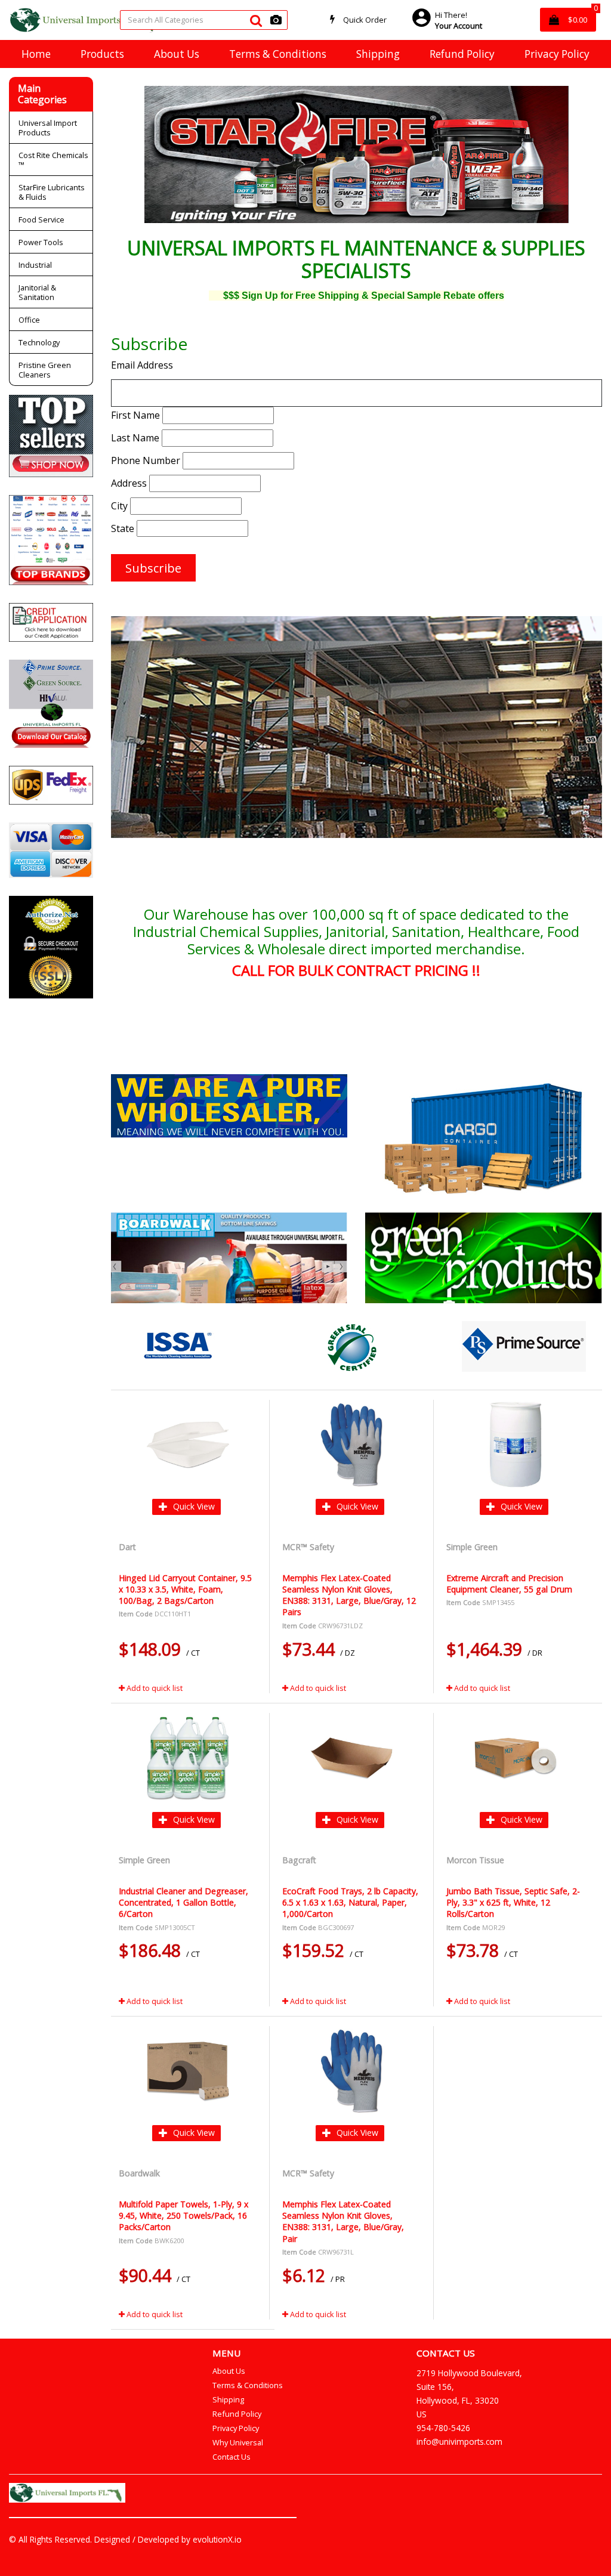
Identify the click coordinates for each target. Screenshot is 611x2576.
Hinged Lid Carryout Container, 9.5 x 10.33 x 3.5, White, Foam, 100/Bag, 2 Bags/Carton (185, 1589)
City (119, 506)
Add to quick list (154, 1688)
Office (29, 320)
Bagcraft (300, 1860)
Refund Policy (462, 54)
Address (129, 483)
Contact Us (232, 2457)
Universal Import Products (48, 128)
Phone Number (146, 460)
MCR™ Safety (309, 1547)
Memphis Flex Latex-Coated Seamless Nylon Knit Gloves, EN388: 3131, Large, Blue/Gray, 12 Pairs (349, 1595)
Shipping (378, 54)
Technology (39, 342)
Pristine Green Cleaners (45, 370)
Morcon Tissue (476, 1860)
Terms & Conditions (278, 54)
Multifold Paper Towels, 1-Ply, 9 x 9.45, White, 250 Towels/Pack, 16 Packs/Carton (183, 2215)
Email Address (142, 365)
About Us (177, 54)
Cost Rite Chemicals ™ (53, 160)
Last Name (135, 438)
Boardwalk (141, 2173)
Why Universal (238, 2442)
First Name (135, 415)
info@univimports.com (459, 2442)
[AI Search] (276, 20)
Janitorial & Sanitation (37, 292)
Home (36, 54)
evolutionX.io (217, 2539)
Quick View (193, 1506)
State (123, 528)
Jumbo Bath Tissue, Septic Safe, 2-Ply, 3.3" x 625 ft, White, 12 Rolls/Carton (513, 1902)
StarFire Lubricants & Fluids (52, 192)
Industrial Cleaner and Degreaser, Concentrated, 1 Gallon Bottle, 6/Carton (183, 1902)
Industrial (35, 265)
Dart (129, 1547)
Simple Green (473, 1547)
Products (102, 54)
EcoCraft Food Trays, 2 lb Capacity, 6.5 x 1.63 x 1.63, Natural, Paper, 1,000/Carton (350, 1902)
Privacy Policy (557, 54)
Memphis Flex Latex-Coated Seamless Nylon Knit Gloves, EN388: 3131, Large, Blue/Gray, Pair (343, 2221)
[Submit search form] (256, 20)
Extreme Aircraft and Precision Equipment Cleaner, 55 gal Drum (509, 1584)
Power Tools (41, 242)
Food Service (41, 219)
